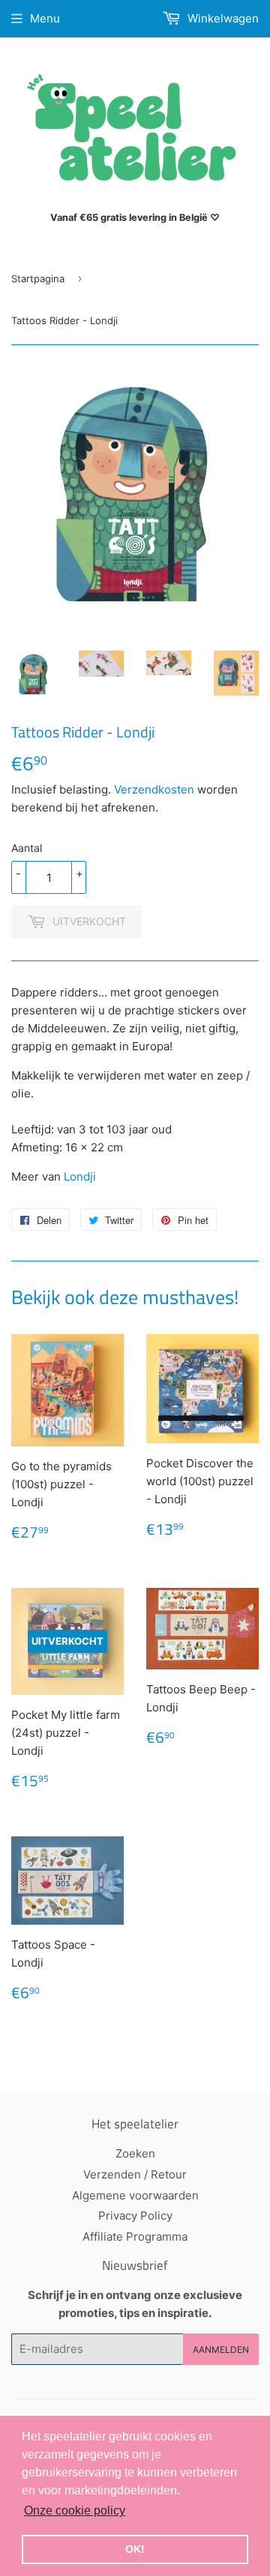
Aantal (27, 848)
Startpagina (38, 278)
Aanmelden (221, 2350)
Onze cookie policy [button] (75, 2510)
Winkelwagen (222, 18)
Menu (45, 18)
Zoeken (135, 2153)
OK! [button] (135, 2549)
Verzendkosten (154, 789)
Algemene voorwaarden (135, 2195)
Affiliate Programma (135, 2237)
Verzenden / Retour (135, 2174)
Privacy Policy (135, 2216)
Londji (80, 1176)
